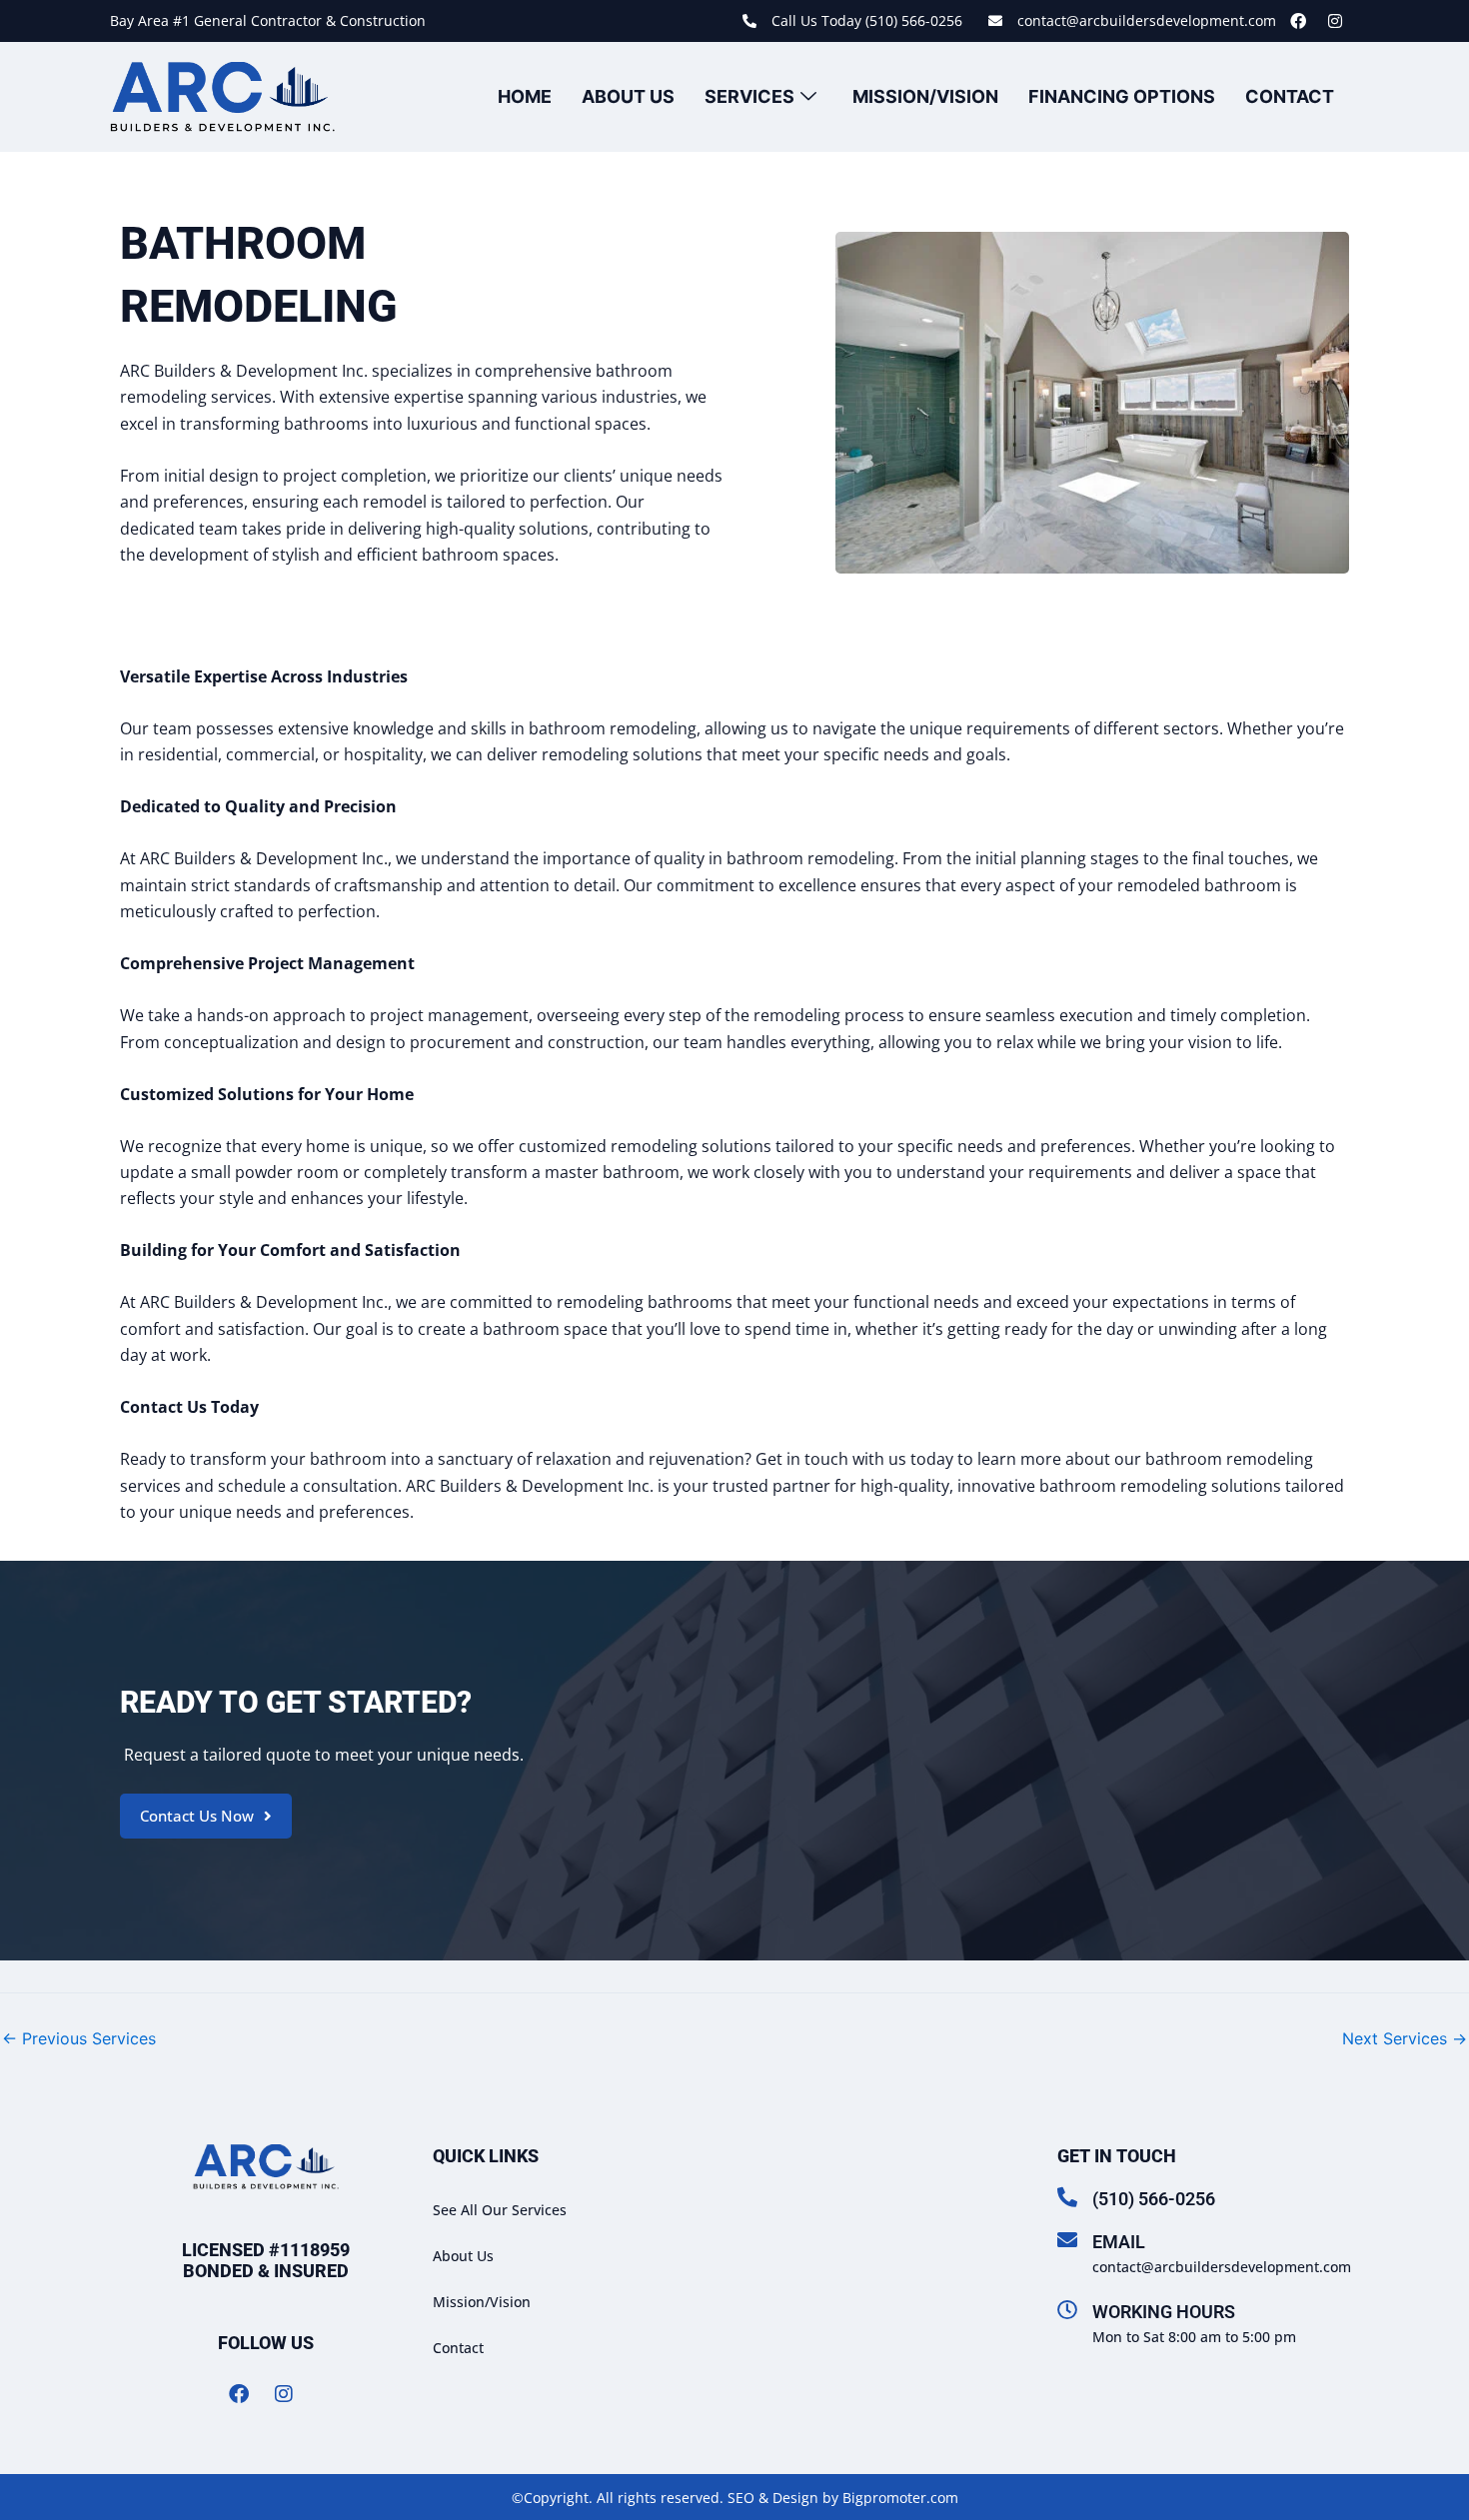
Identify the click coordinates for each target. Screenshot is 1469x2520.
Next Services (1405, 2038)
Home (525, 96)
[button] (206, 1816)
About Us (628, 96)
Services (749, 96)
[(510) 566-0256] (1067, 2197)
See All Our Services (500, 2210)
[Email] (1067, 2240)
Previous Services (79, 2038)
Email (1119, 2242)
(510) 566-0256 (1154, 2199)
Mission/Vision (925, 96)
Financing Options (1122, 96)
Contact (1290, 96)
